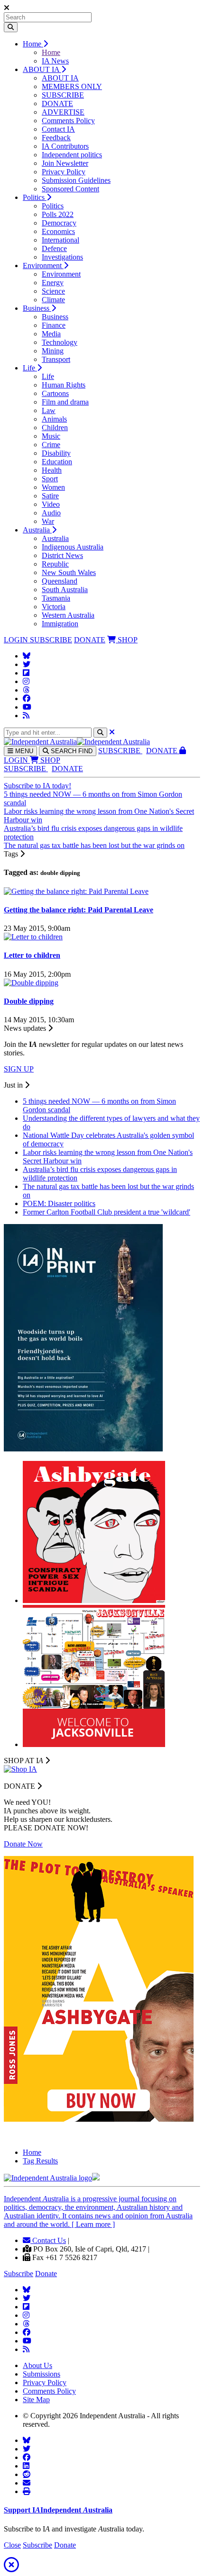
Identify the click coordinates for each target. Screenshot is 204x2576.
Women (53, 487)
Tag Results (40, 2161)
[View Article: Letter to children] (33, 937)
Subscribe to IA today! (37, 786)
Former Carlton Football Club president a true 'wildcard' (107, 1212)
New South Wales (69, 572)
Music (51, 436)
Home (33, 44)
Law (49, 410)
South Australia (65, 590)
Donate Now (23, 1844)
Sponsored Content (70, 189)
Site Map (36, 2400)
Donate (46, 2274)
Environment (43, 266)
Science (53, 291)
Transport (56, 359)
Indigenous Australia (73, 547)
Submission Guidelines (76, 180)
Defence (54, 248)
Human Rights (64, 385)
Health (52, 470)
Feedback (56, 138)
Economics (58, 231)
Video (51, 504)
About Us (37, 2365)
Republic (55, 564)
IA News (55, 61)
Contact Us (48, 2240)
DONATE (57, 104)
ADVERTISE (63, 112)
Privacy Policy (64, 172)
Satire (50, 496)
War (48, 521)
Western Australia (68, 615)
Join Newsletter (65, 163)
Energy (53, 283)
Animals (54, 419)
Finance (54, 325)
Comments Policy (68, 121)
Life (30, 368)
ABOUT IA (42, 69)
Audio (51, 513)
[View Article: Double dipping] (31, 983)
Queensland (60, 581)
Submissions (42, 2374)
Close (12, 2545)
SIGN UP (19, 1069)
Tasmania (56, 598)
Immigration (60, 624)
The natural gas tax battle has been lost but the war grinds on (94, 845)
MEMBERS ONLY (72, 86)
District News (62, 555)
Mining (53, 351)
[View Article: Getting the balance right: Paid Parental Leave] (76, 891)
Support (58, 2510)
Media (51, 334)
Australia (37, 530)
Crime (51, 445)
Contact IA (58, 129)
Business (37, 308)
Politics (35, 197)
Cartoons (55, 393)
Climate (53, 300)
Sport (50, 479)
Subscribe (19, 2274)
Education (57, 462)
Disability (56, 453)
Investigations (62, 257)
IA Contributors (65, 146)
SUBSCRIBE (63, 95)
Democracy (59, 223)
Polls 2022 (58, 214)
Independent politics (72, 155)
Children (55, 428)
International (60, 240)
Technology (60, 342)
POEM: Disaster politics (59, 1203)
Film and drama (65, 402)
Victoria (54, 607)
